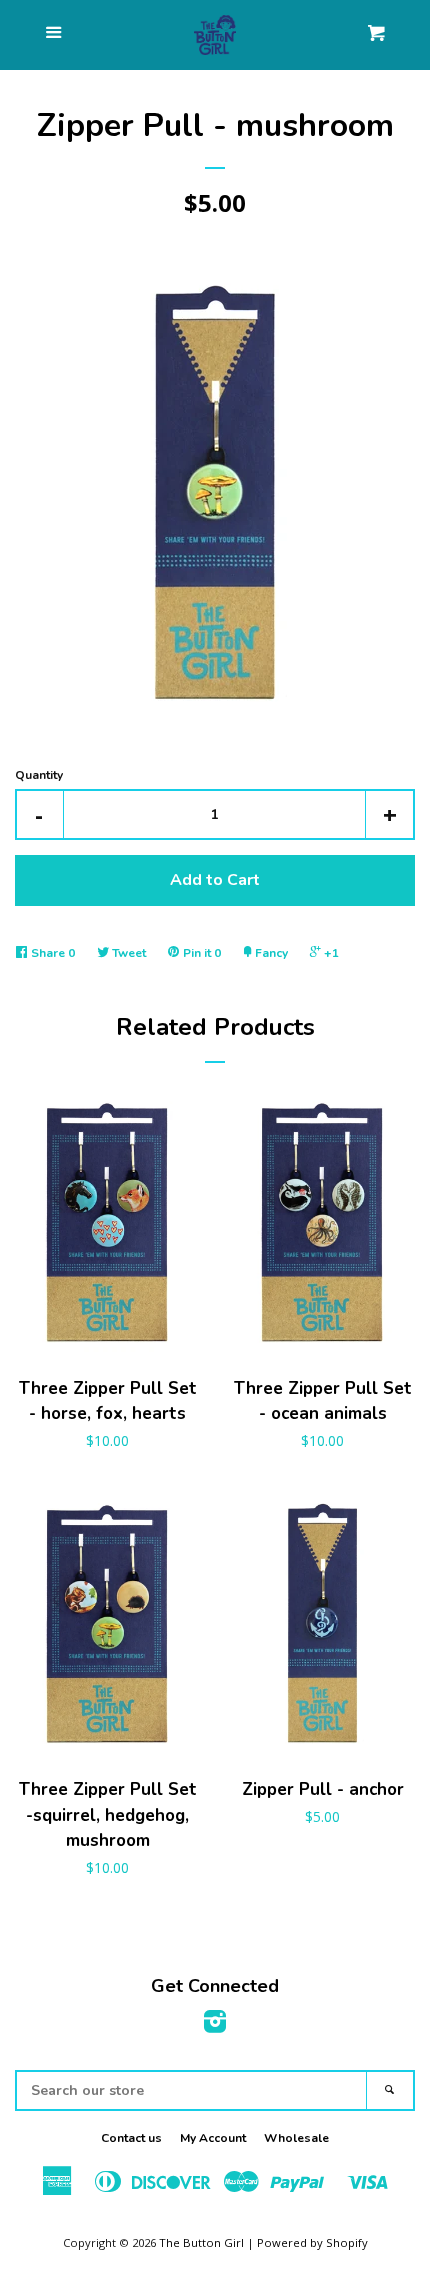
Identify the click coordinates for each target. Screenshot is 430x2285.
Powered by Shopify (312, 2242)
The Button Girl (201, 2242)
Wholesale (296, 2138)
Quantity (39, 775)
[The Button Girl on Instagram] (215, 2025)
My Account (213, 2138)
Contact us (131, 2138)
